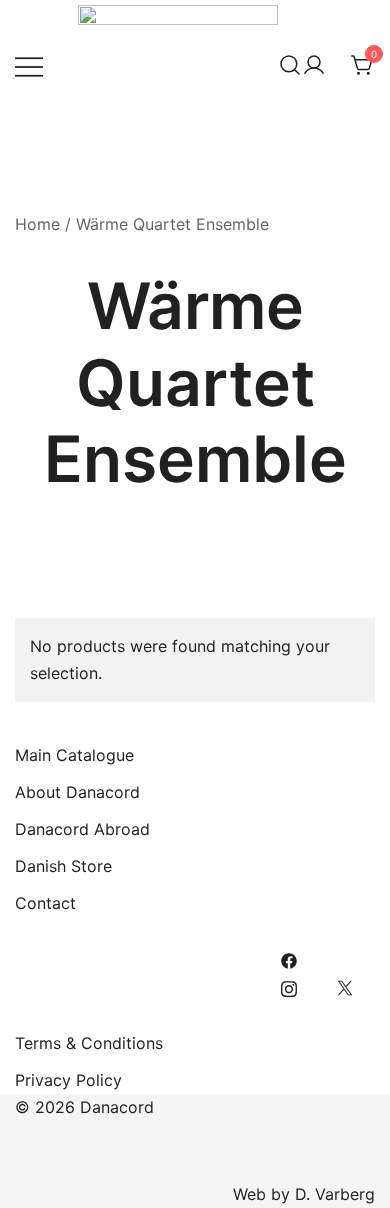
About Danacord (77, 792)
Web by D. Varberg (304, 1194)
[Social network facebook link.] (289, 959)
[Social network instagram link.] (289, 986)
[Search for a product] (290, 66)
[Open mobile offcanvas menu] (29, 65)
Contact (45, 903)
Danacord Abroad (82, 829)
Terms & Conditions (89, 1043)
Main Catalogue (74, 755)
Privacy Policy (68, 1080)
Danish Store (63, 866)
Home (37, 224)
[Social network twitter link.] (345, 986)
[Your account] (314, 66)
